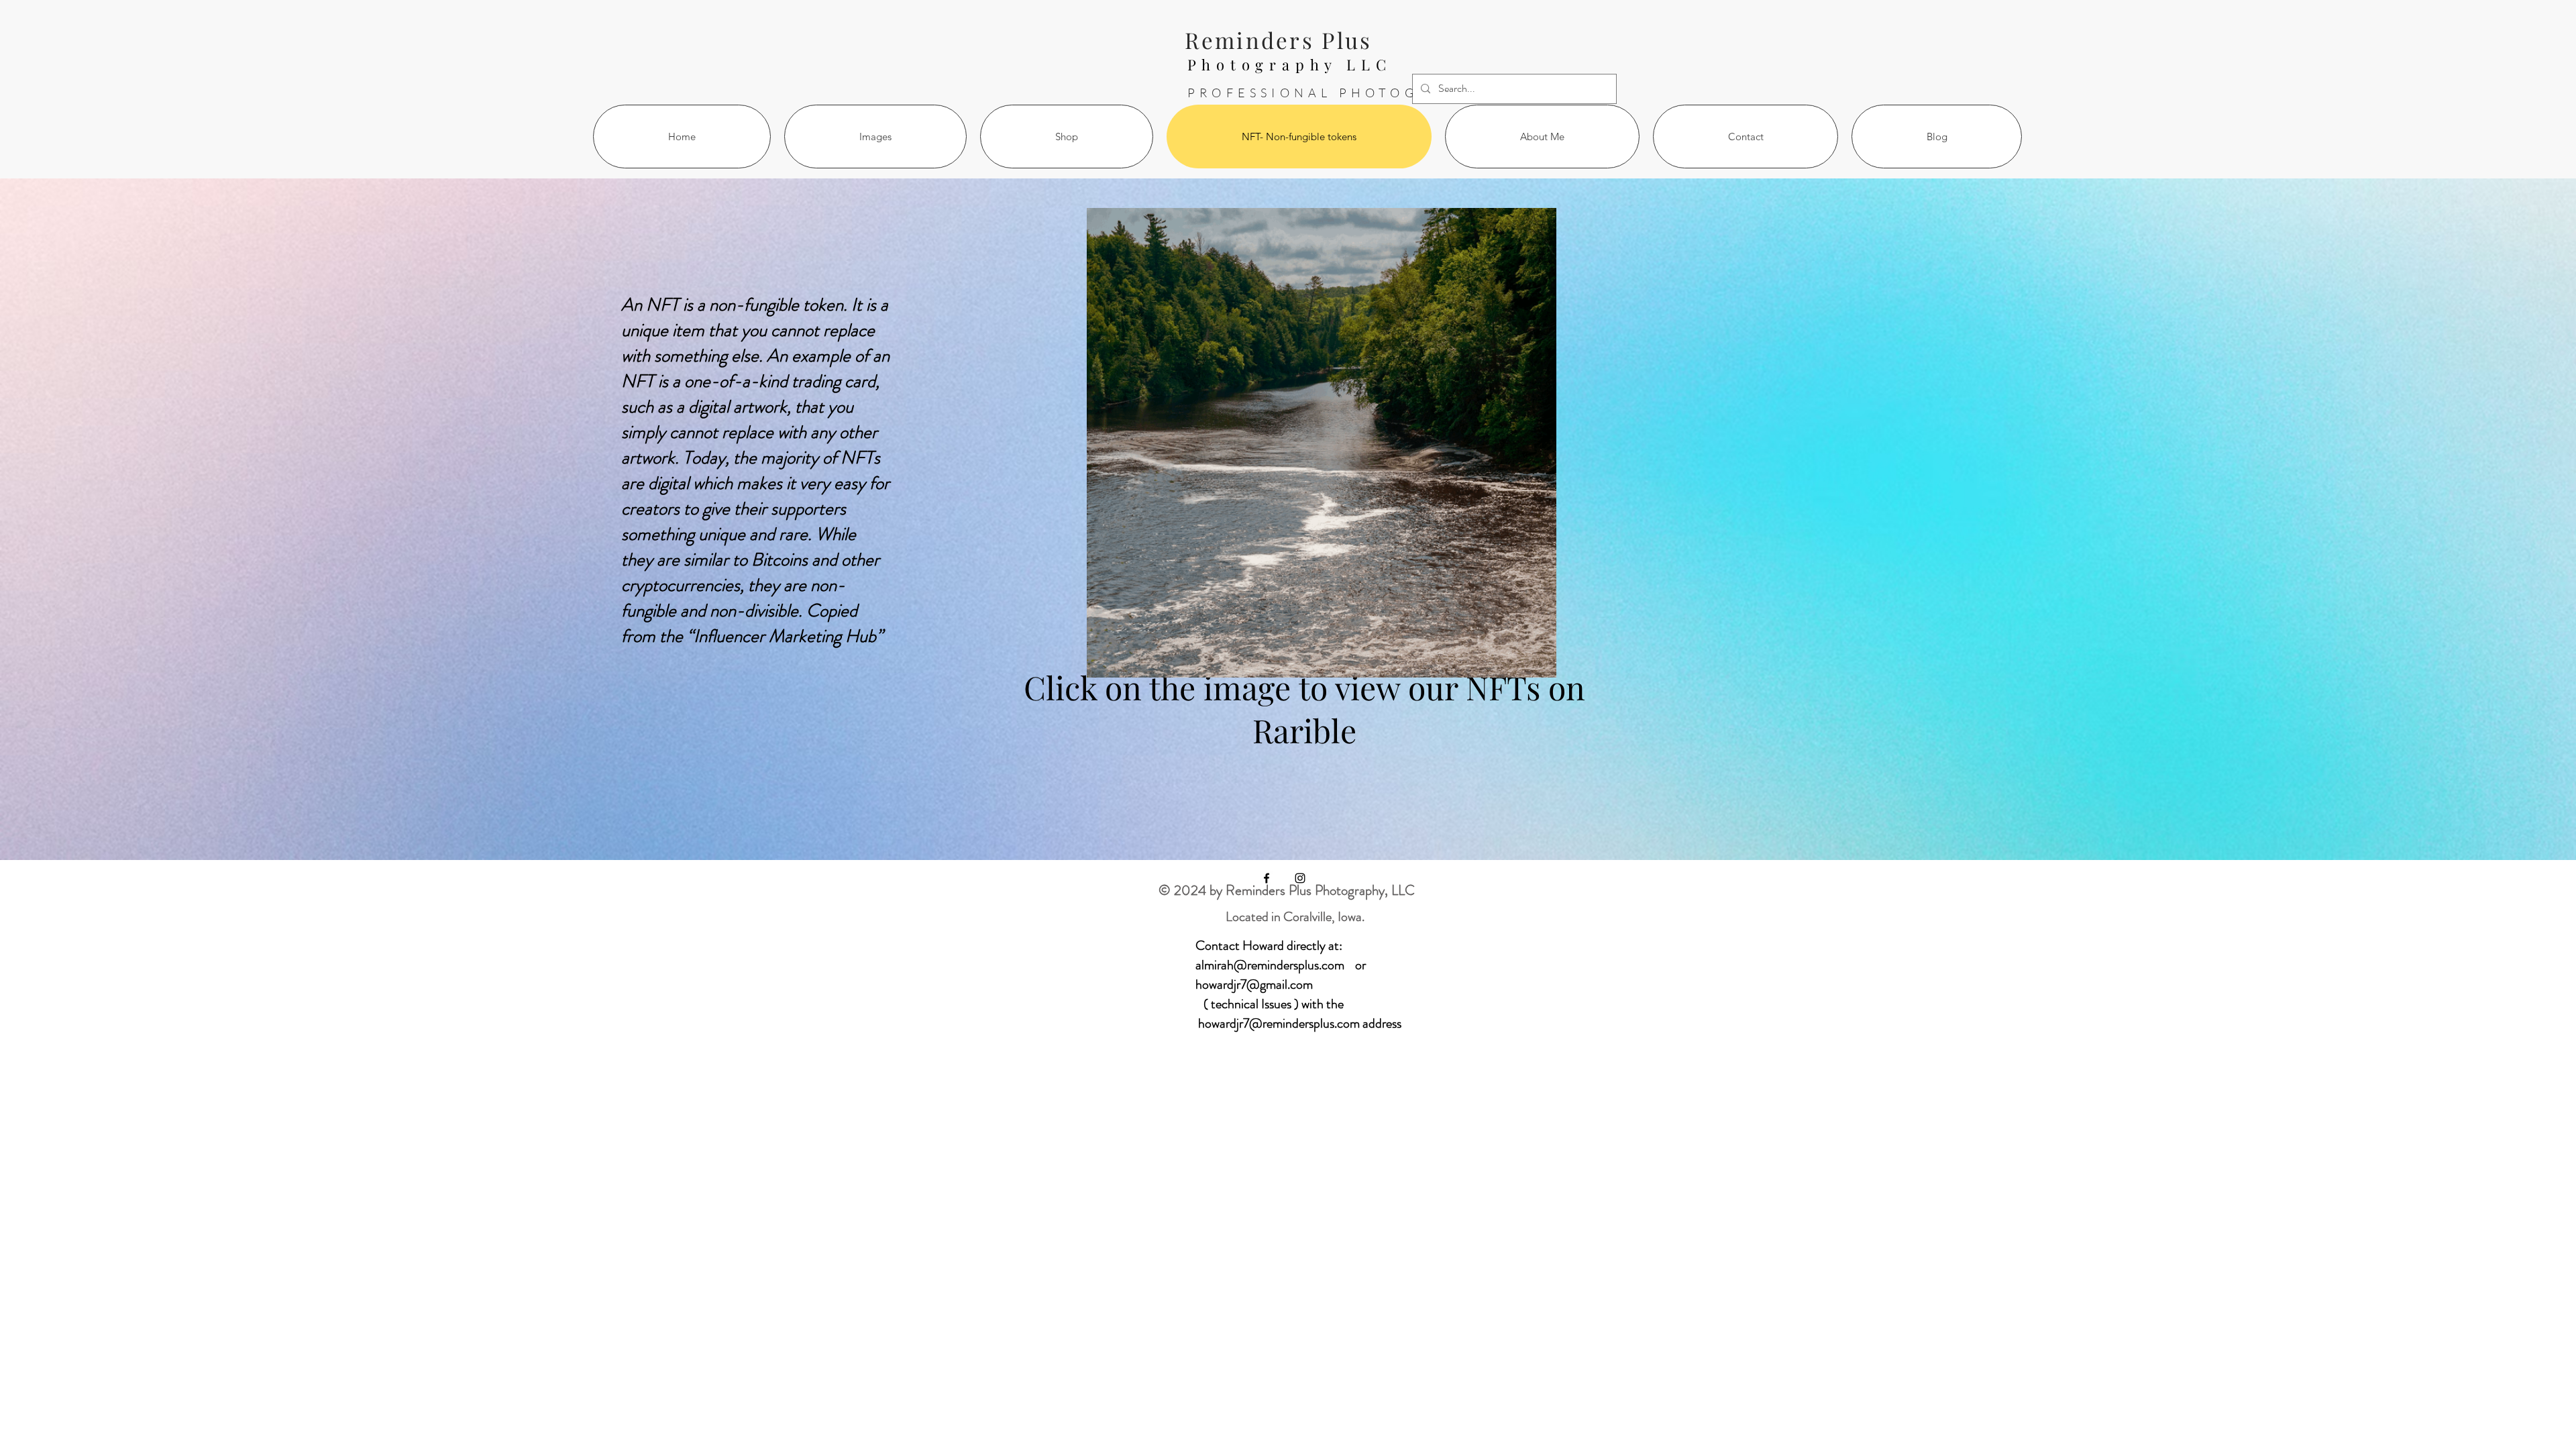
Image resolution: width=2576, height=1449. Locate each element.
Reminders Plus (1278, 40)
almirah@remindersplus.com (1270, 965)
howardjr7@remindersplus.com (1279, 1023)
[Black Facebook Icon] (1267, 878)
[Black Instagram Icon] (1300, 878)
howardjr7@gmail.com (1254, 984)
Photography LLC (1290, 64)
